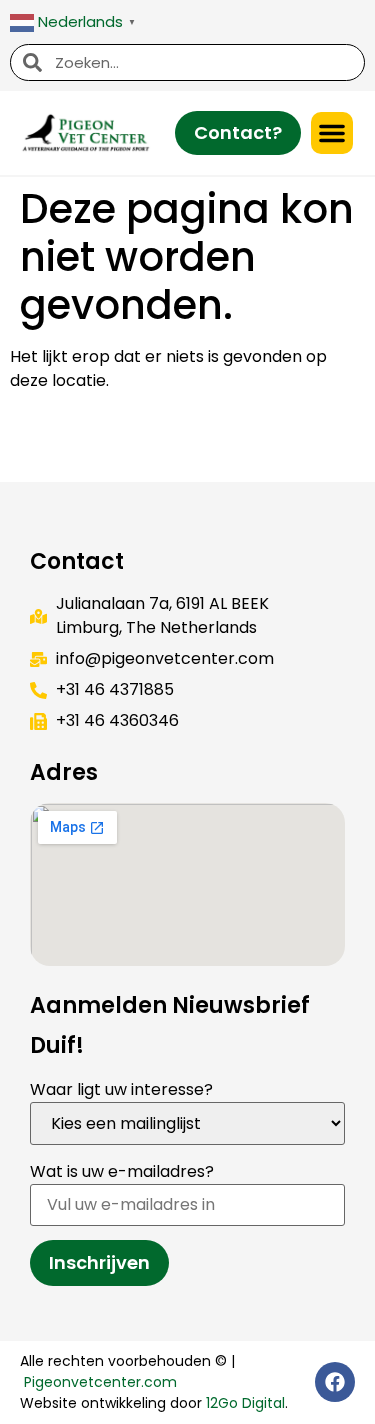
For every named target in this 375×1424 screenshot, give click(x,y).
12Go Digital (245, 1403)
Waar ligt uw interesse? (121, 1089)
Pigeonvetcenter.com (100, 1382)
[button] (332, 133)
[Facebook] (335, 1382)
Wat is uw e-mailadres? (122, 1171)
